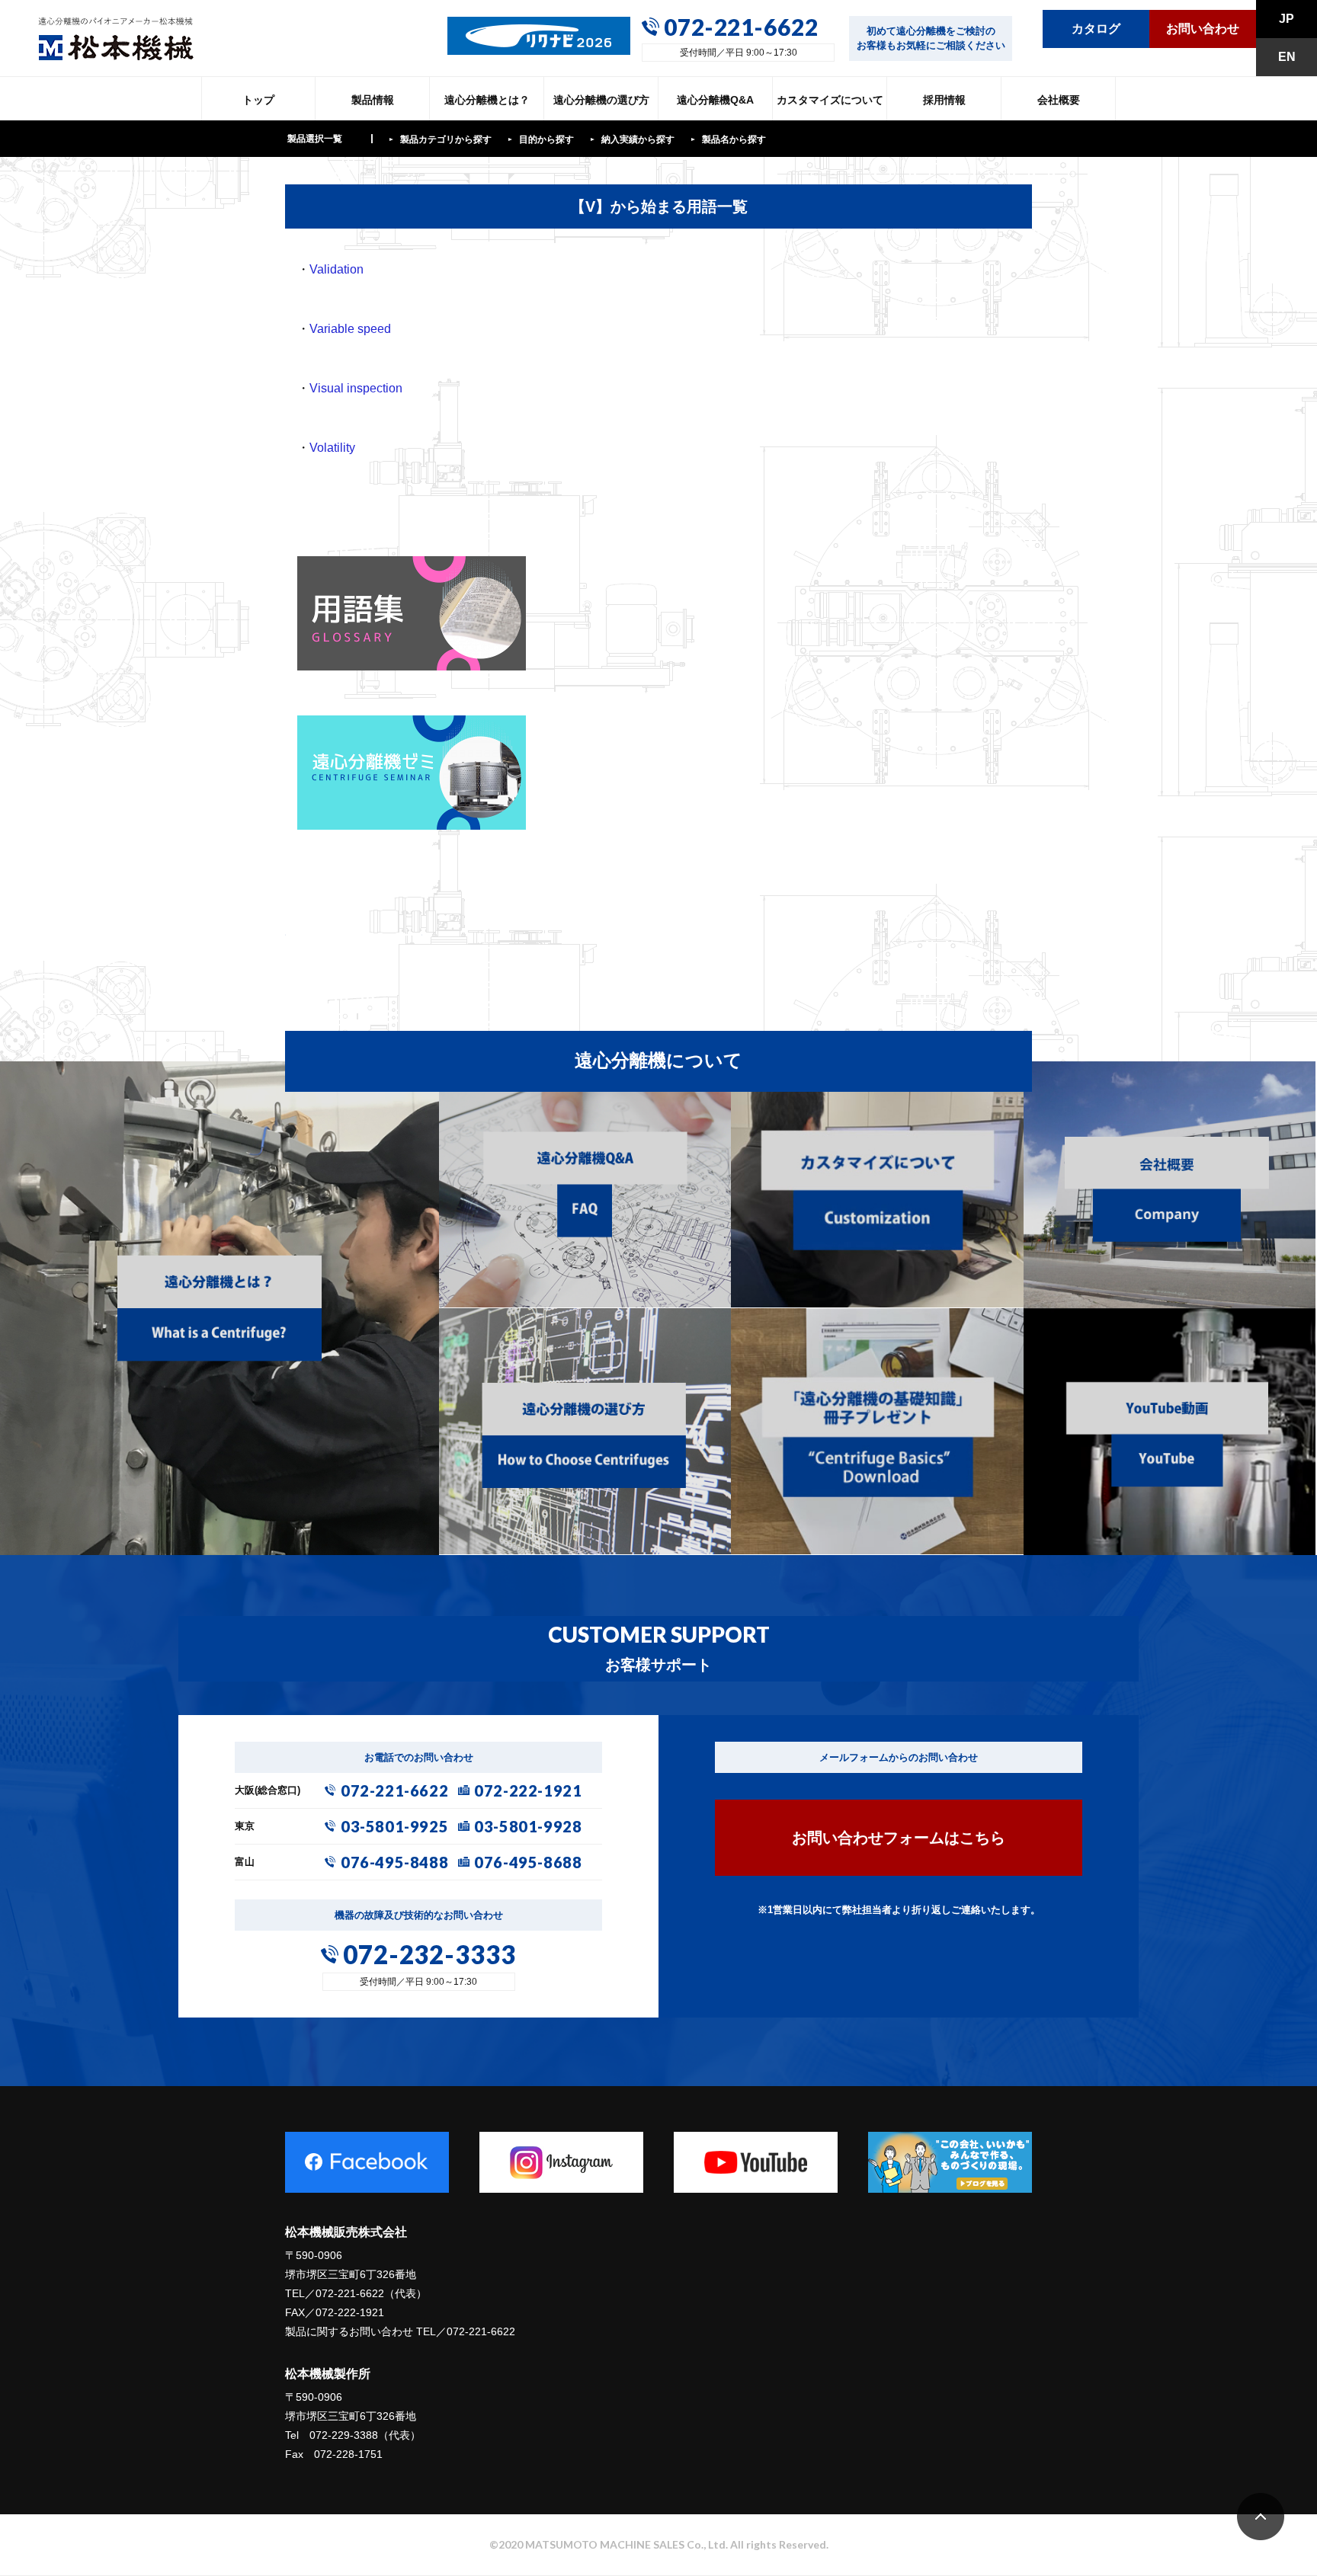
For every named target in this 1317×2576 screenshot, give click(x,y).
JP (1287, 19)
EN (1287, 57)
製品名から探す (734, 139)
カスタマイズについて (830, 100)
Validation (336, 269)
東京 (245, 1826)
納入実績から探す (638, 139)
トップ (258, 100)
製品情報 (373, 100)
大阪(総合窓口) (268, 1790)
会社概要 (1059, 100)
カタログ (1096, 29)
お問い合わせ (1203, 29)
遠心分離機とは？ (487, 100)
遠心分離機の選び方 (601, 100)
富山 (245, 1862)
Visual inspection (356, 388)
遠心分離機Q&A (715, 100)
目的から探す (546, 139)
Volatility (332, 448)
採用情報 (944, 100)
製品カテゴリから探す (446, 139)
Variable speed (350, 329)
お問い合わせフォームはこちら (899, 1838)
